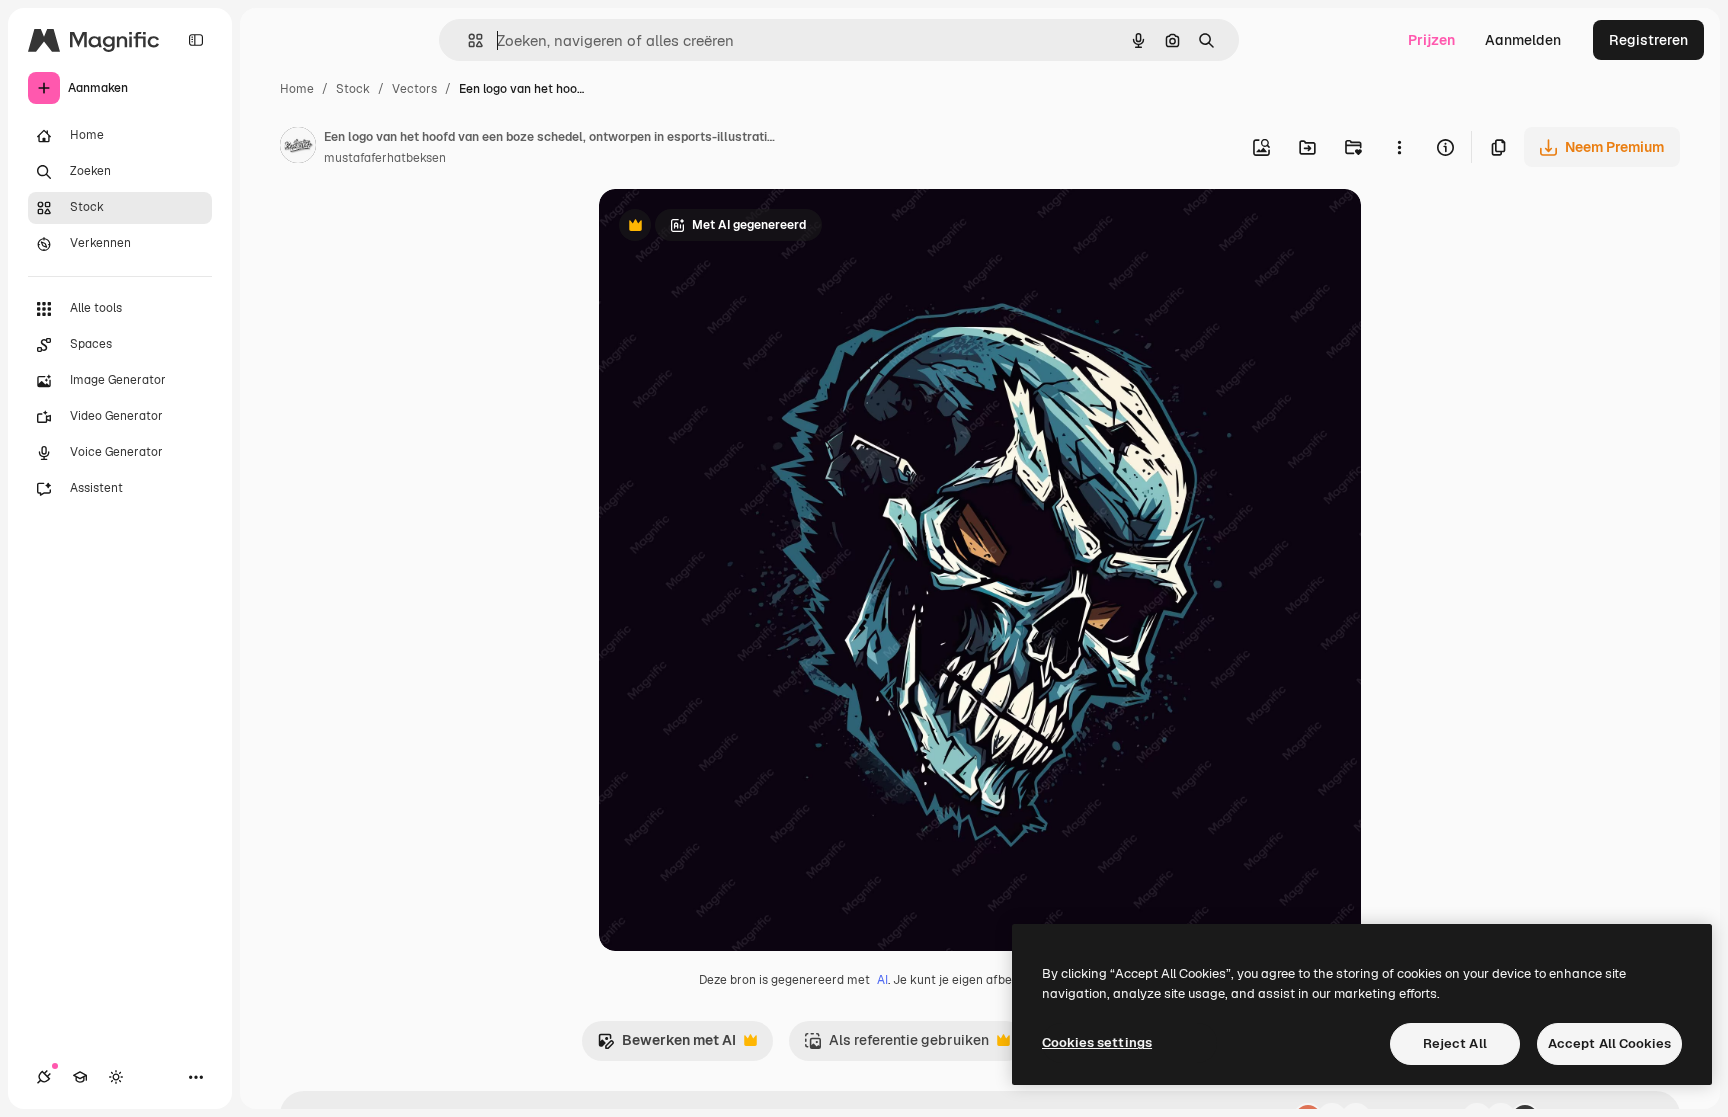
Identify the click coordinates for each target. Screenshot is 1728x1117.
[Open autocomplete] (467, 40)
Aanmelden (1523, 40)
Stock (353, 89)
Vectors (414, 89)
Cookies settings (1097, 1042)
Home (297, 89)
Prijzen (1431, 40)
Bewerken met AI (666, 1045)
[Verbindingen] (44, 1077)
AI (882, 980)
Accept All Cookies (1609, 1043)
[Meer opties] (1399, 147)
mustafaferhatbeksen (385, 158)
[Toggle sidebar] (196, 40)
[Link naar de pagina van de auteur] (298, 148)
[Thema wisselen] (116, 1077)
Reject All (1455, 1043)
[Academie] (80, 1077)
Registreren (1648, 40)
